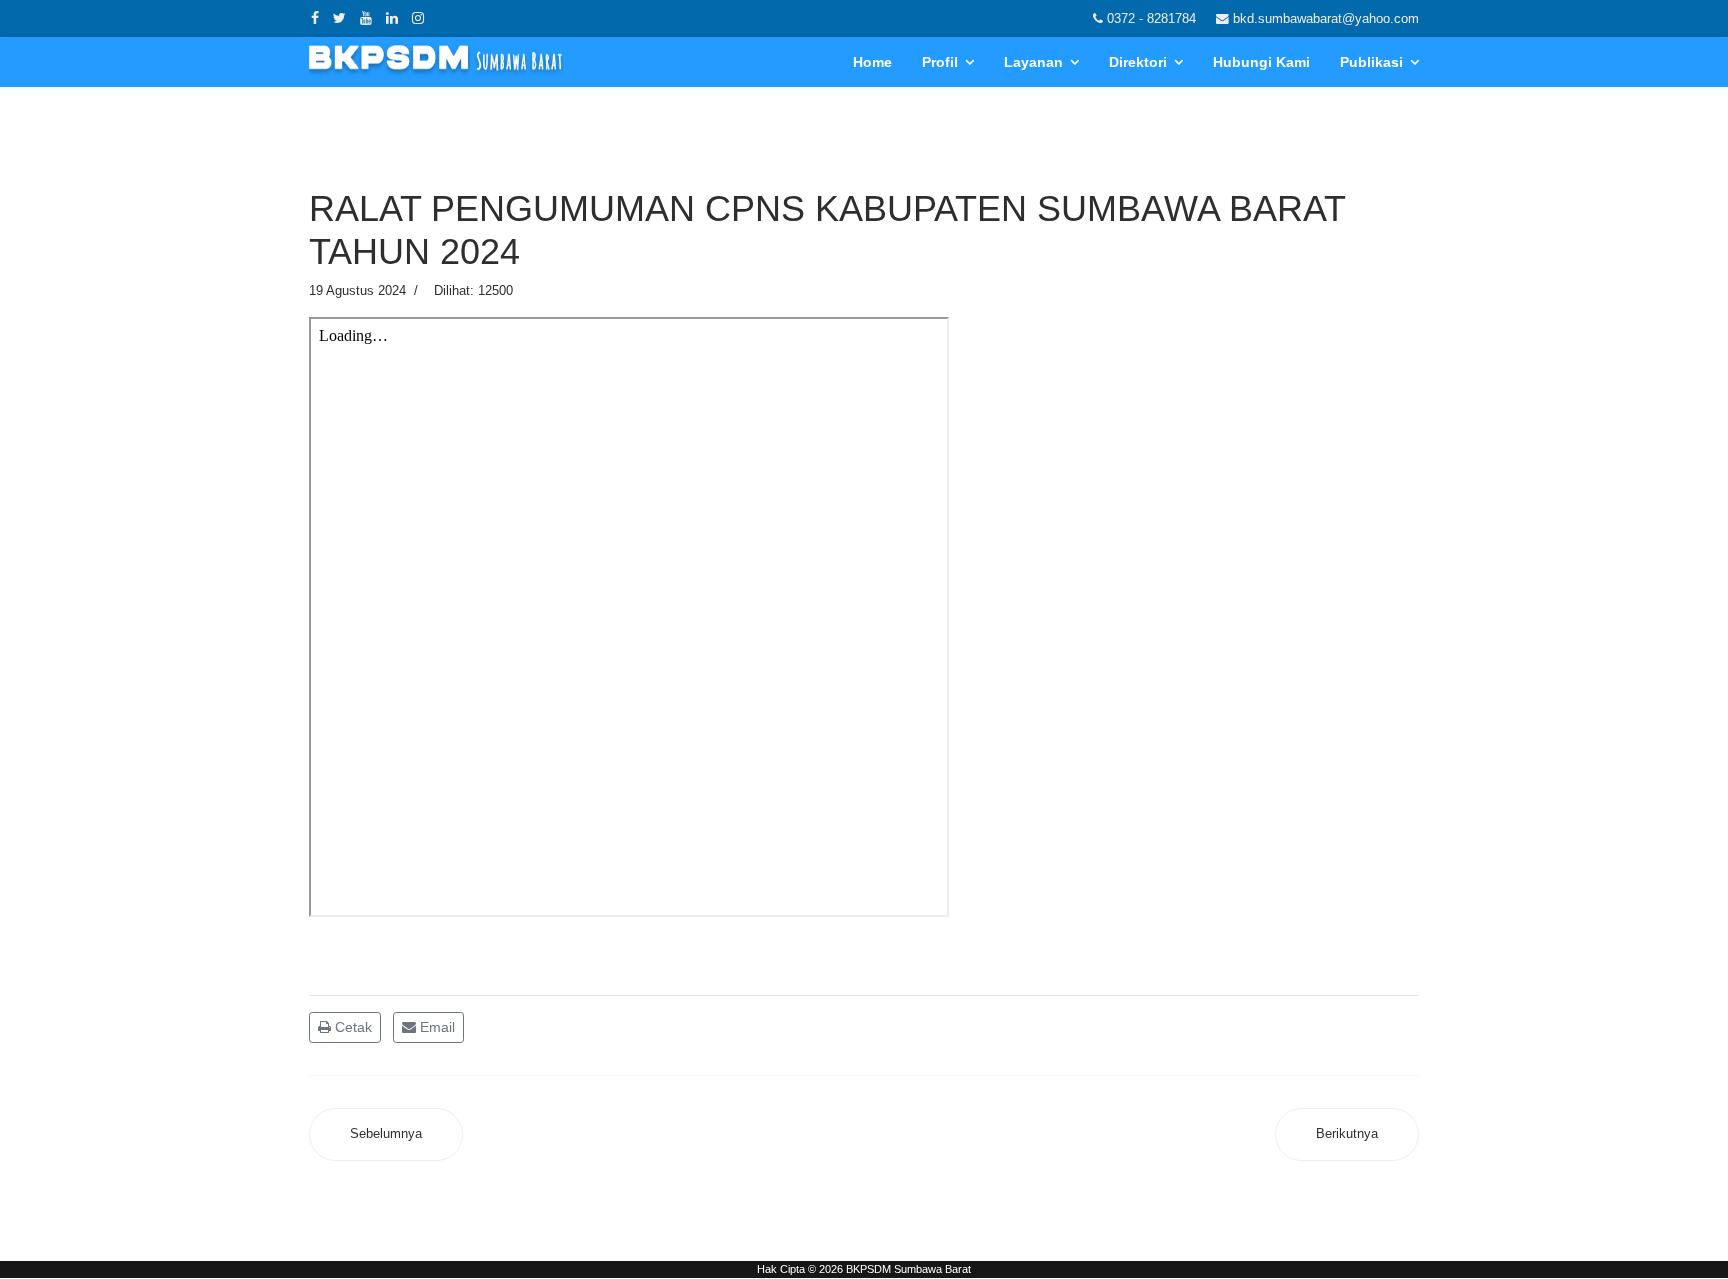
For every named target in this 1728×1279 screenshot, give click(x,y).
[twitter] (339, 18)
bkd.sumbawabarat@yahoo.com (1326, 19)
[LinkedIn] (392, 18)
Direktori (1138, 62)
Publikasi (1371, 62)
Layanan (1033, 62)
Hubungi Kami (1261, 62)
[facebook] (315, 18)
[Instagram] (418, 18)
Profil (940, 62)
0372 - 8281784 (1151, 19)
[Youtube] (366, 18)
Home (872, 62)
